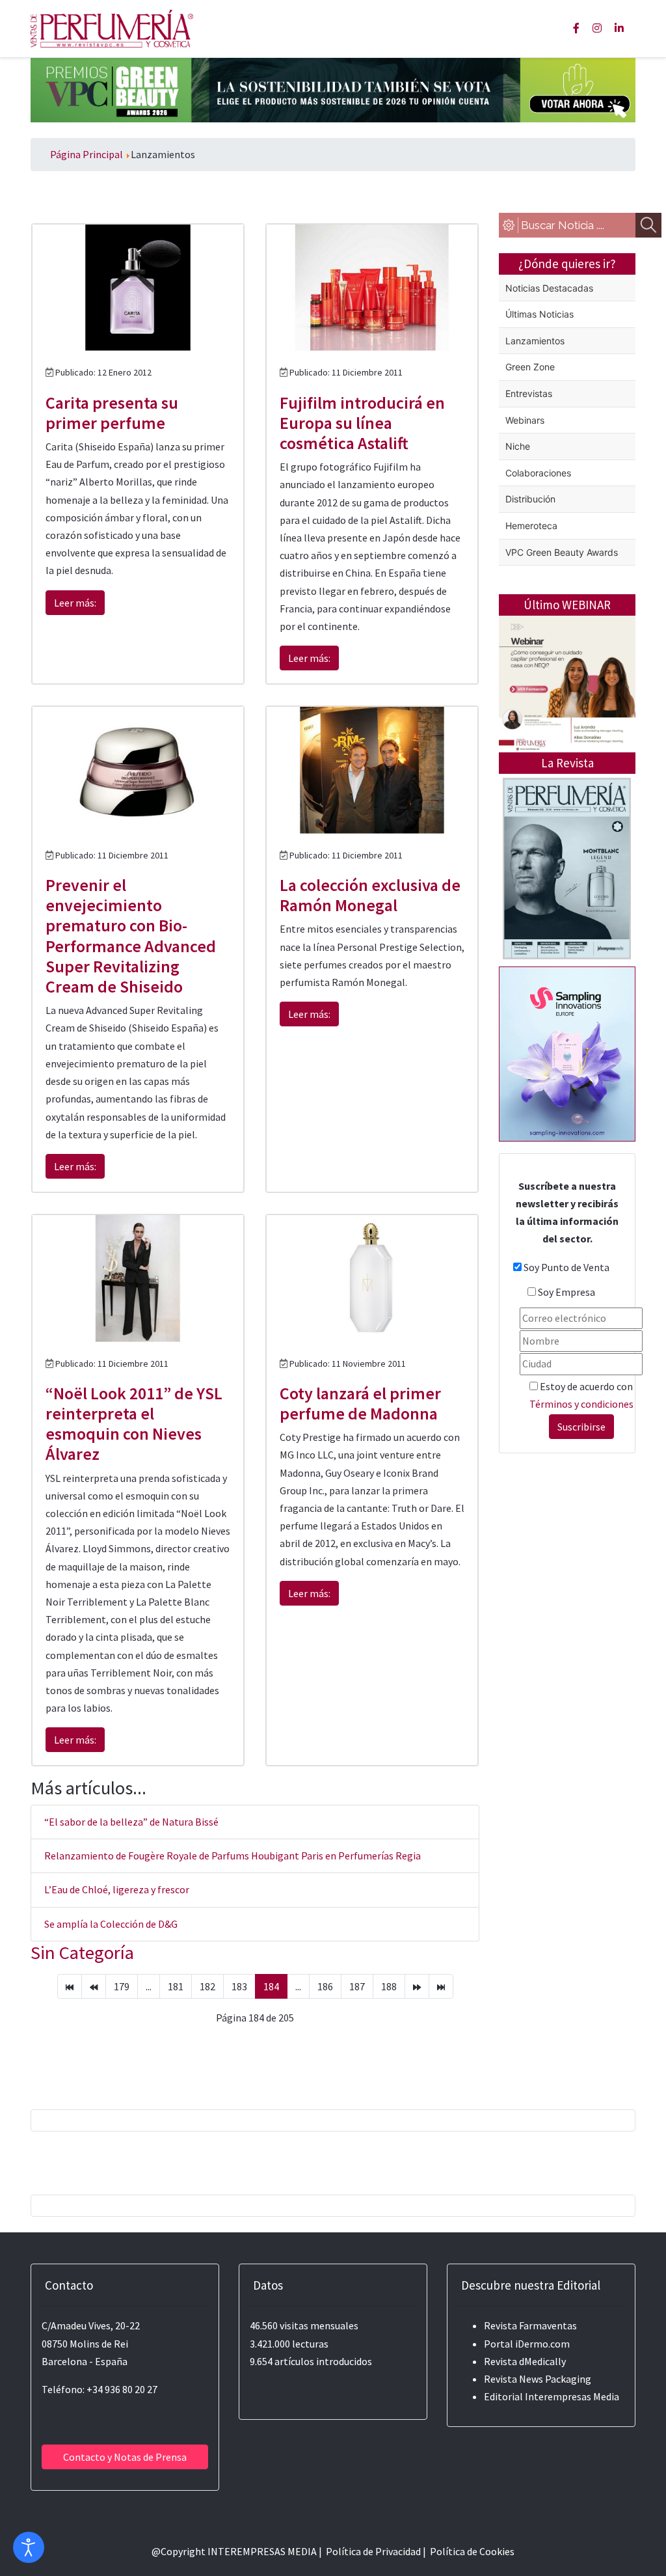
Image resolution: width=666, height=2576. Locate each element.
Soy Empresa (566, 1292)
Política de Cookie (470, 2551)
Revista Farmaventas (530, 2325)
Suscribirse (581, 1427)
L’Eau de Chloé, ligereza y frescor (117, 1889)
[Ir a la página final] (441, 1986)
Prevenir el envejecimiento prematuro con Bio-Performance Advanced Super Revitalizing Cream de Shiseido (131, 936)
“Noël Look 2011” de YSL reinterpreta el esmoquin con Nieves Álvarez (134, 1424)
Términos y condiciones (581, 1404)
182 (207, 1986)
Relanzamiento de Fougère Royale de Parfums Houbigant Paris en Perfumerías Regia (233, 1856)
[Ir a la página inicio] (70, 1986)
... (149, 1986)
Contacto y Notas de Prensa (125, 2457)
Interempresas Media (572, 2396)
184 (271, 1986)
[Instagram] (597, 28)
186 (325, 1986)
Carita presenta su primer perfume (112, 413)
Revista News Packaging (538, 2379)
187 (357, 1986)
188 (389, 1986)
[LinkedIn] (619, 28)
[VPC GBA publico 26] (333, 89)
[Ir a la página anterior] (94, 1986)
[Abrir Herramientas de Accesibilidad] (29, 2547)
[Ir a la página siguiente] (417, 1986)
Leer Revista (567, 939)
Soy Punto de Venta (566, 1267)
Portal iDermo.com (527, 2344)
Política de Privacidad (373, 2551)
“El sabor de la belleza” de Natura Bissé (131, 1822)
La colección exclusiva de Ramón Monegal (370, 895)
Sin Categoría (82, 1953)
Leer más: (75, 603)
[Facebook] (576, 28)
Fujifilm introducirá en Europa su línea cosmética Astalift (362, 423)
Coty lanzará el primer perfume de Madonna (360, 1403)
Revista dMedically (525, 2361)
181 (176, 1986)
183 (239, 1986)
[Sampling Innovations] (567, 1052)
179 (122, 1986)
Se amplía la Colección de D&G (111, 1924)
